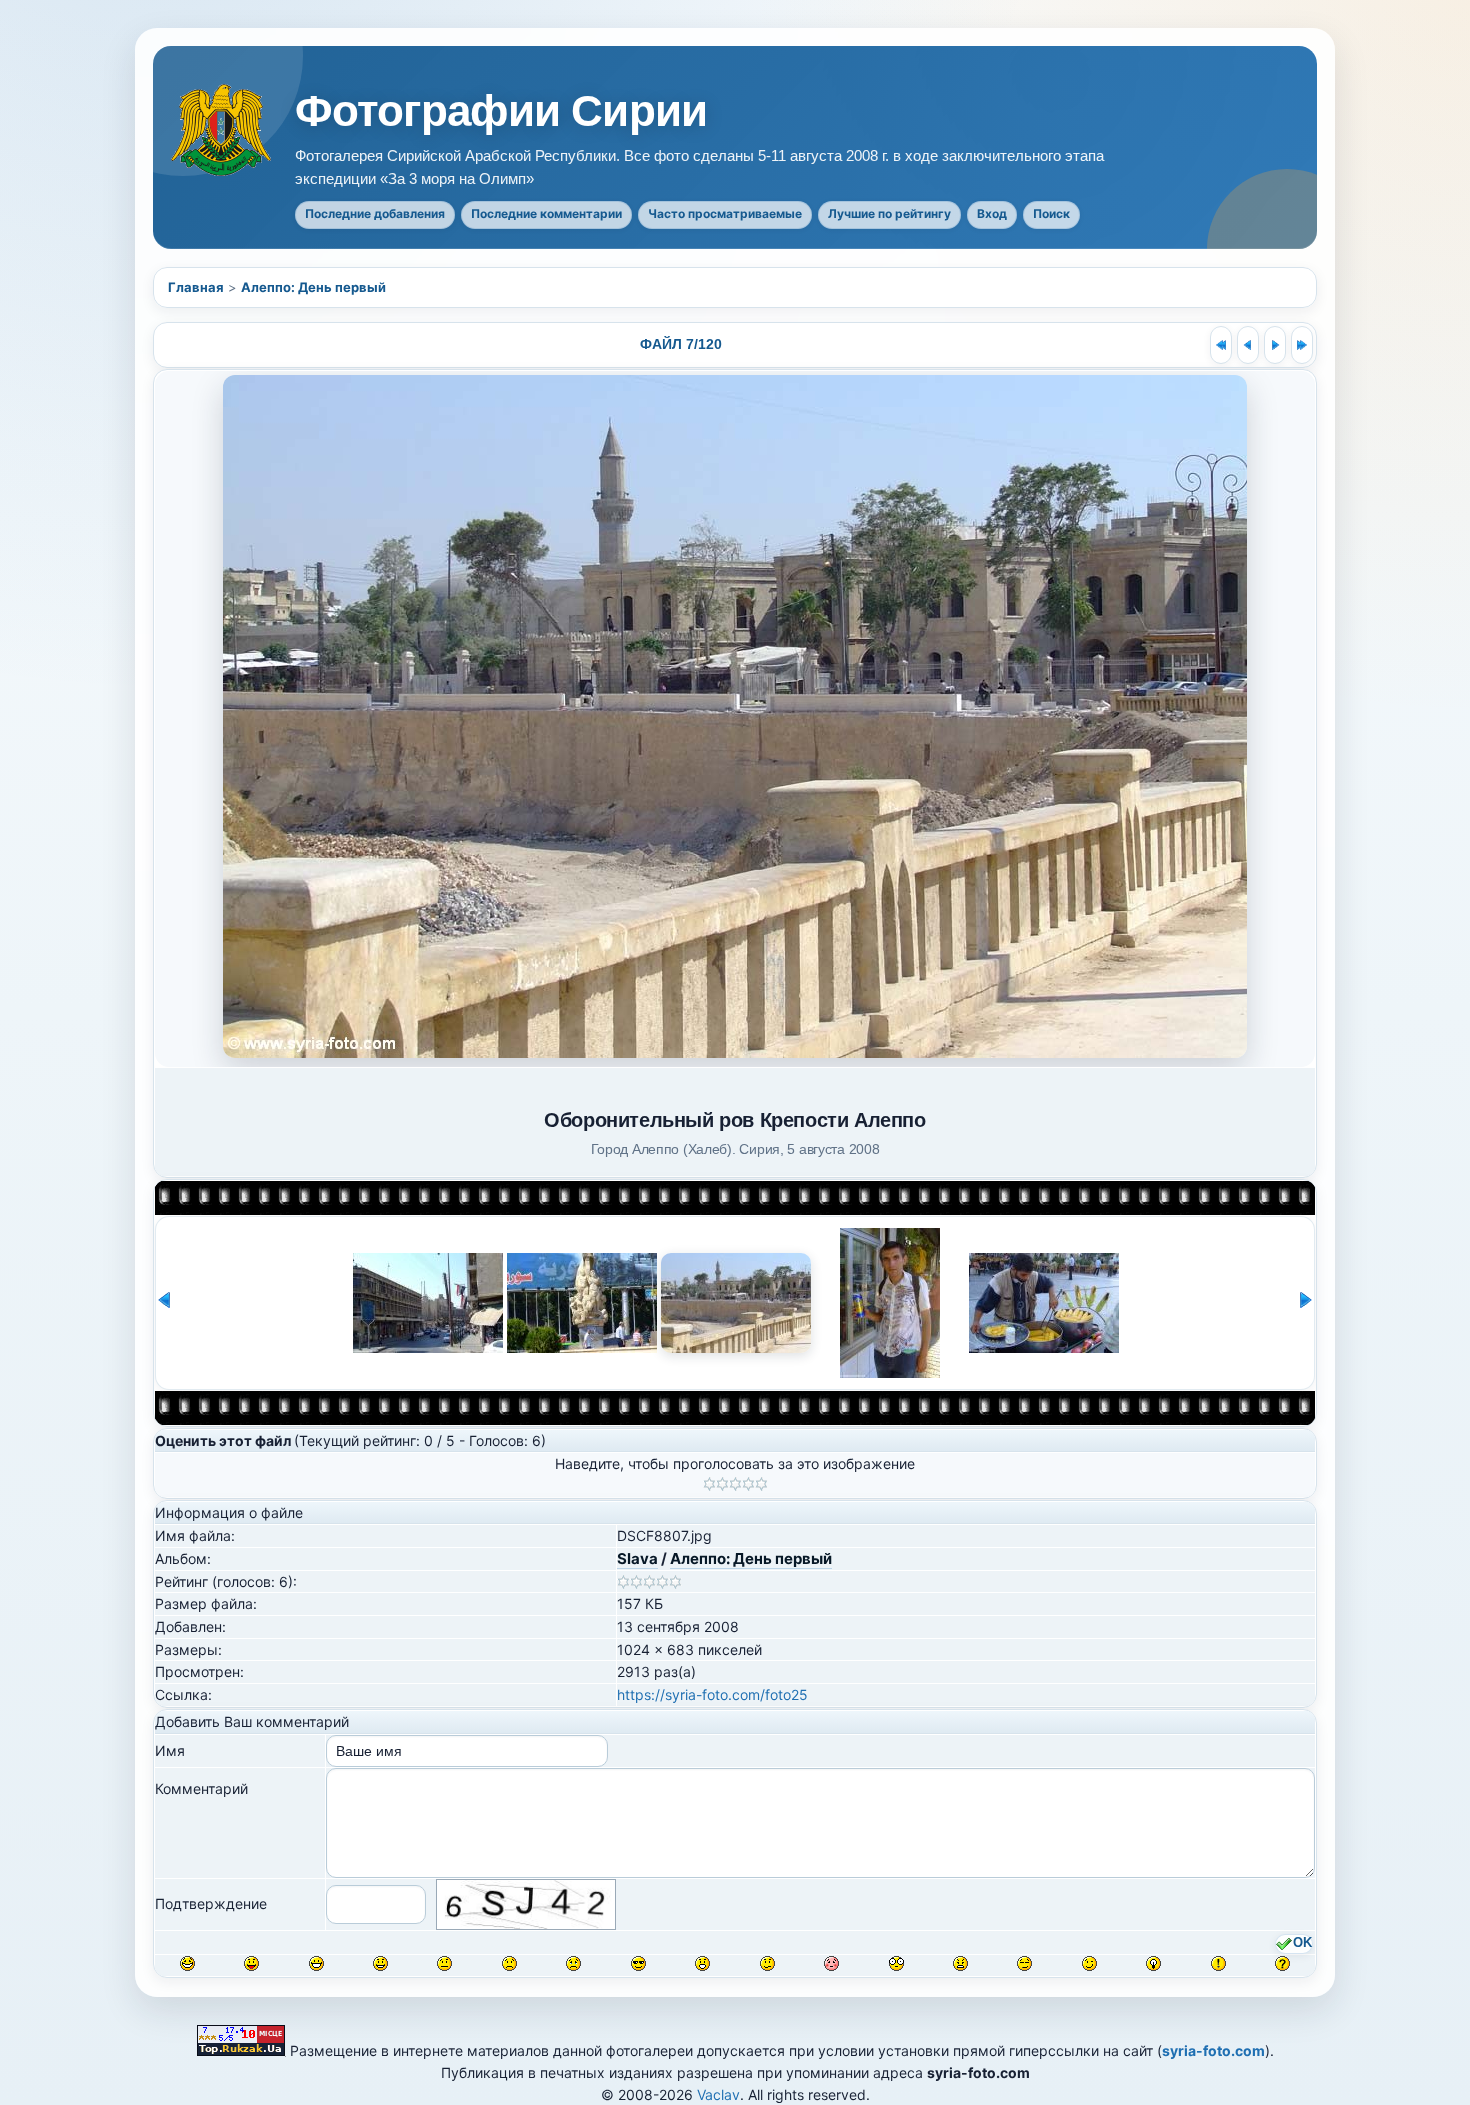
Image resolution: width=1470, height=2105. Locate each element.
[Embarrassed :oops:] (831, 1963)
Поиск (1051, 213)
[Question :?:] (1282, 1963)
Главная (196, 287)
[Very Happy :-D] (316, 1963)
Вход (992, 213)
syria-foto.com (1213, 2050)
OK (1302, 1943)
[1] (709, 1484)
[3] (735, 1484)
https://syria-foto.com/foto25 (712, 1694)
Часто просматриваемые (725, 213)
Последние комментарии (546, 213)
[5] (761, 1484)
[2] (722, 1484)
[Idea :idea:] (1153, 1963)
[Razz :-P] (251, 1963)
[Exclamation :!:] (1218, 1963)
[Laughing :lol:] (187, 1963)
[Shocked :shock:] (896, 1963)
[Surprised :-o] (702, 1963)
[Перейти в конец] (1302, 345)
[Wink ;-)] (1089, 1963)
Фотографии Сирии (501, 111)
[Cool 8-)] (638, 1963)
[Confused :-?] (767, 1963)
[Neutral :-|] (444, 1963)
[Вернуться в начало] (1221, 345)
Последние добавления (375, 213)
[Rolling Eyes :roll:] (1024, 1963)
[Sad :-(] (509, 1963)
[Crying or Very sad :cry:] (573, 1963)
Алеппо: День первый (313, 287)
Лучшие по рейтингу (889, 213)
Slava (637, 1558)
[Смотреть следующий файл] (1275, 345)
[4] (748, 1484)
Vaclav (718, 2094)
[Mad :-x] (960, 1963)
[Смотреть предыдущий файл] (1248, 345)
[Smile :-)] (380, 1963)
